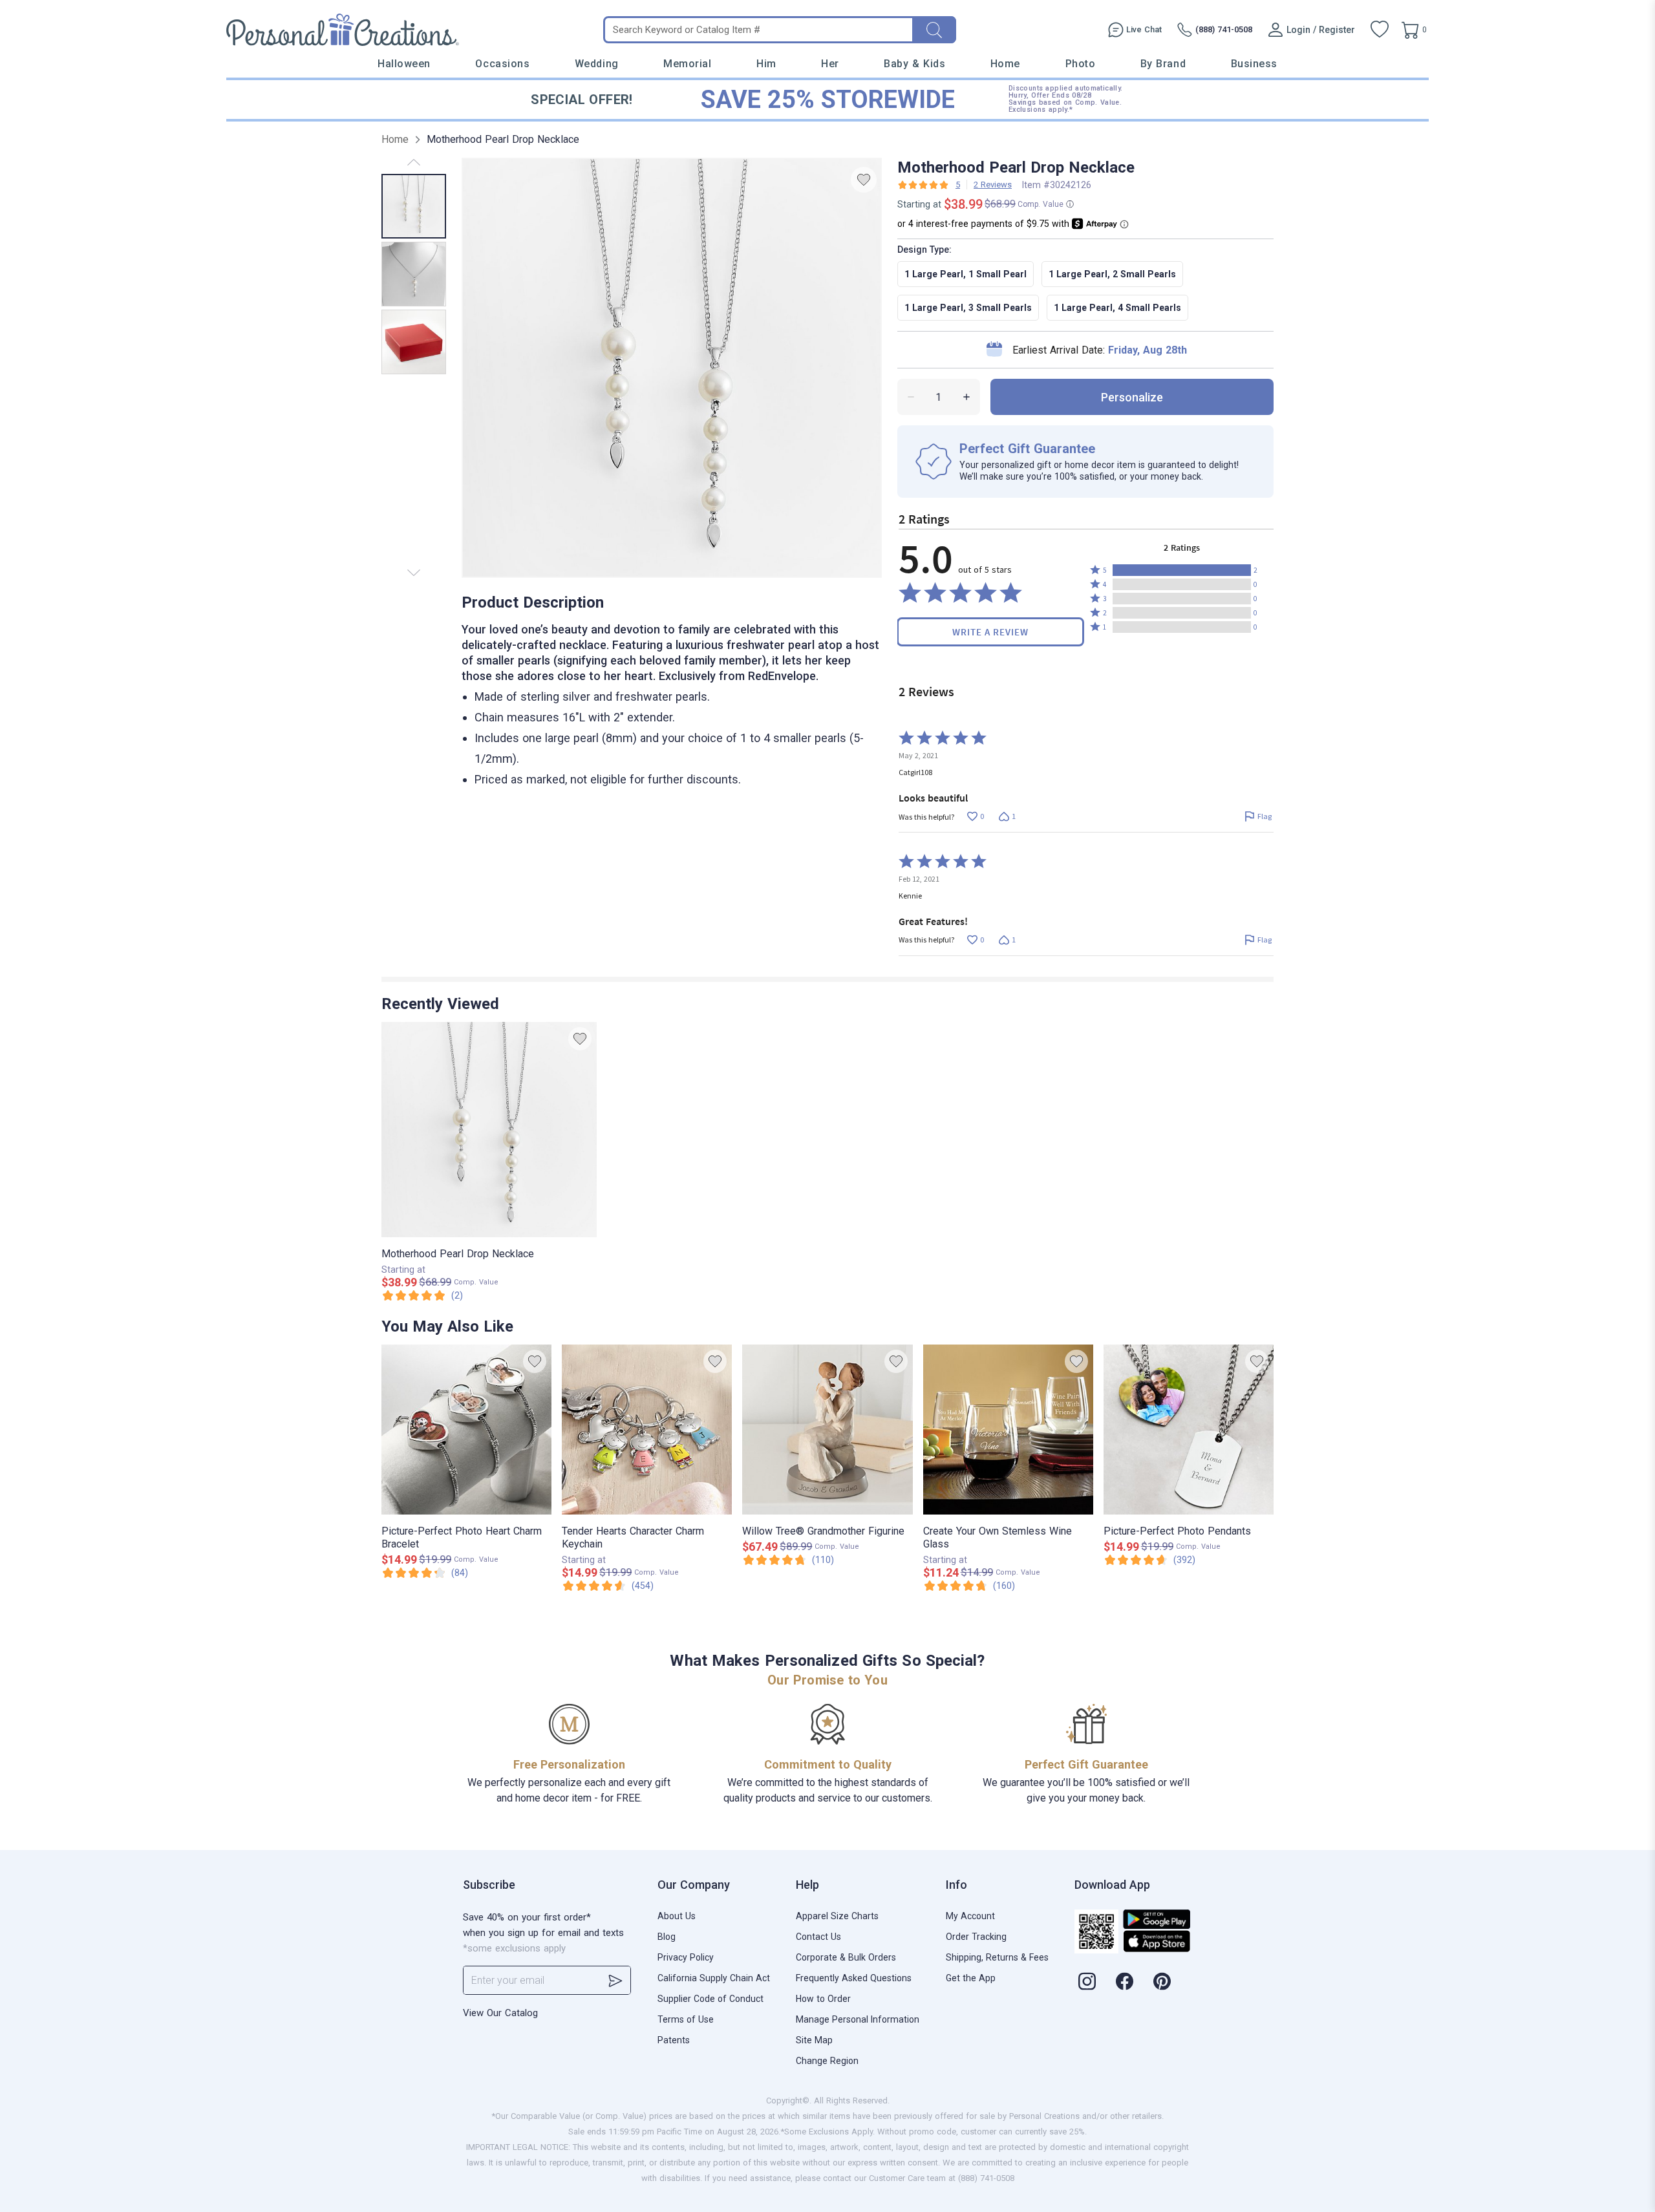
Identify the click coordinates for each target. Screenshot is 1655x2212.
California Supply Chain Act (714, 1978)
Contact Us (818, 1937)
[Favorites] (1380, 30)
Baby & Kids (914, 64)
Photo (1081, 64)
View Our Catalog (500, 2013)
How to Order (823, 1999)
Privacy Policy (686, 1957)
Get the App (971, 1978)
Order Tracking (976, 1937)
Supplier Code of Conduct (710, 1999)
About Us (677, 1916)
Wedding (597, 64)
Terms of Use (686, 2019)
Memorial (687, 64)
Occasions (502, 64)
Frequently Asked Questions (854, 1978)
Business (1254, 64)
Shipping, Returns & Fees (997, 1957)
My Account (970, 1916)
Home (1005, 64)
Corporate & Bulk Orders (846, 1957)
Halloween (404, 64)
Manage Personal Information (858, 2019)
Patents (674, 2040)
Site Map (814, 2040)
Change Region (827, 2061)
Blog (667, 1937)
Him (766, 64)
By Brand (1163, 64)
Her (830, 64)
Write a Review (990, 632)
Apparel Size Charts (837, 1916)
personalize (1132, 397)
